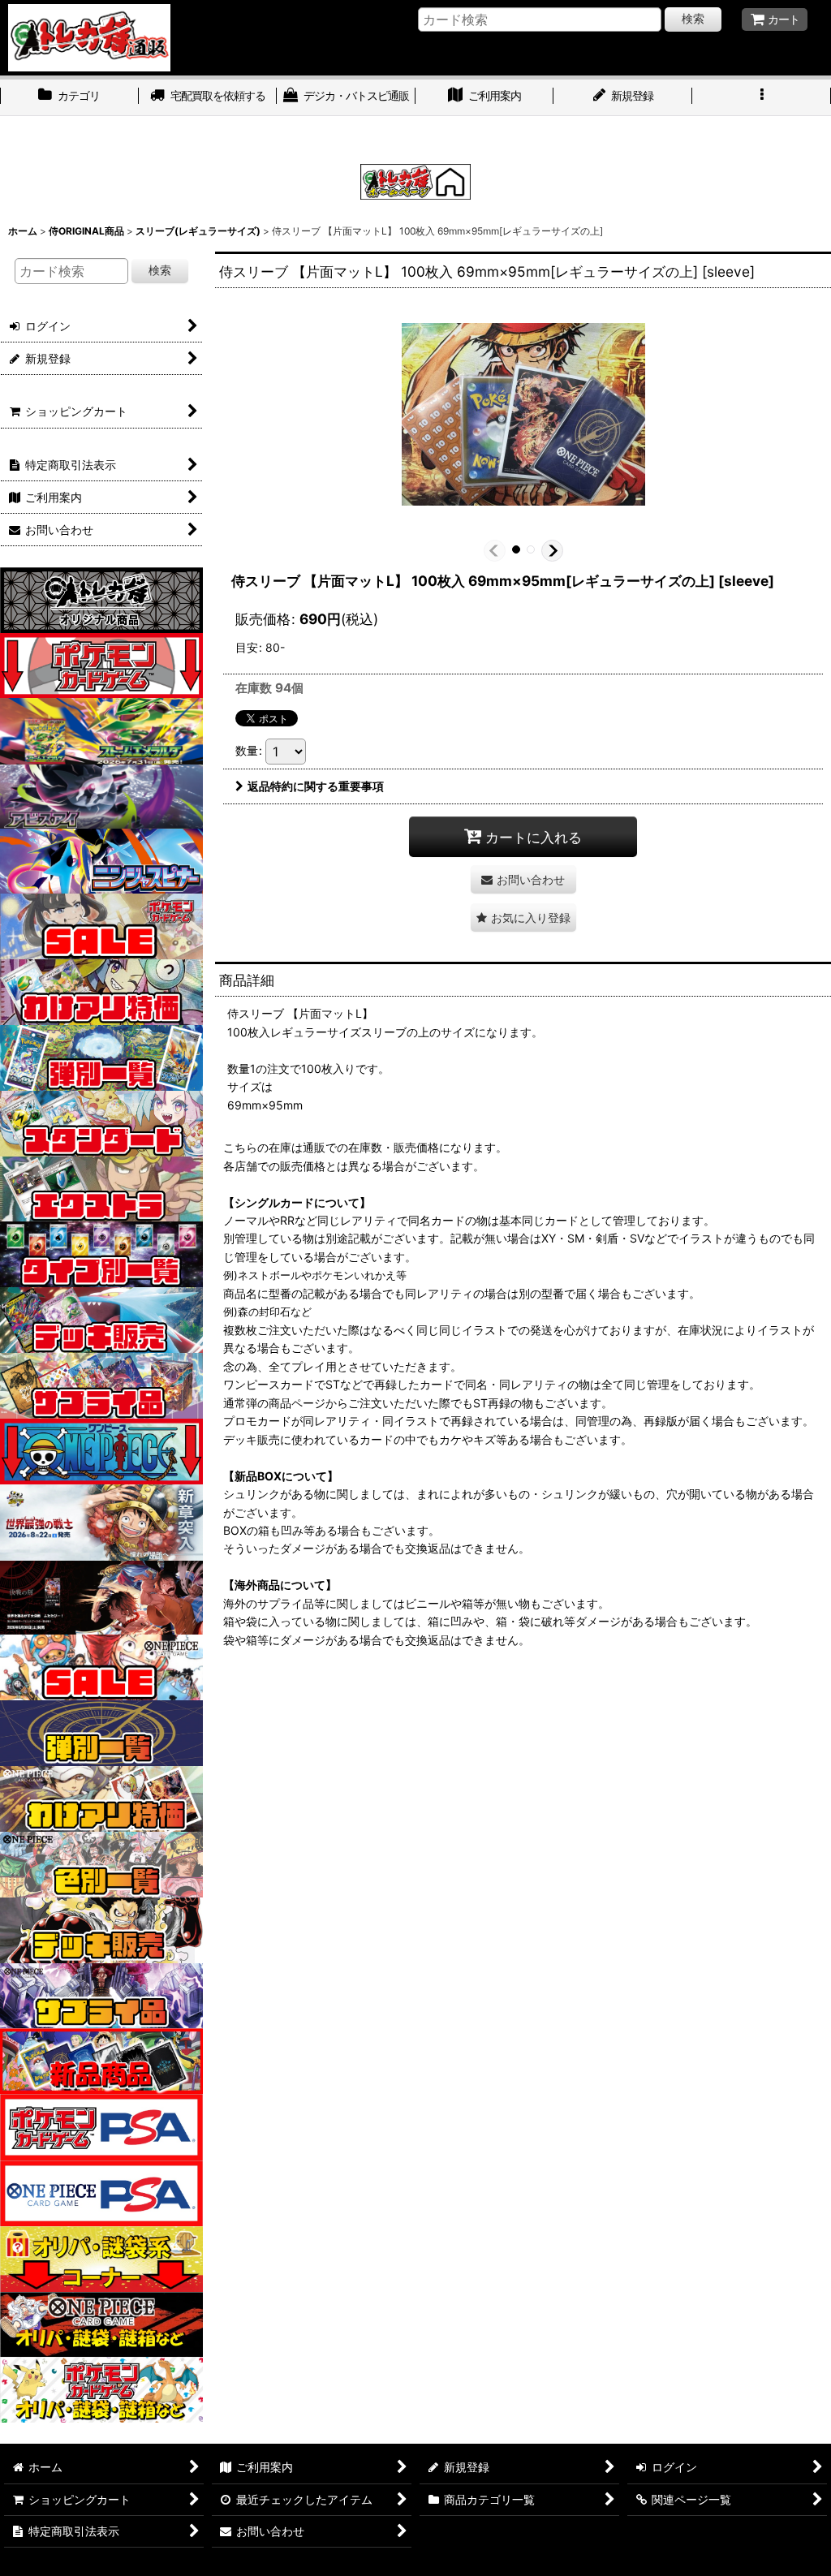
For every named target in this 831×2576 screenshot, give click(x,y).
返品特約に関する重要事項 (316, 786)
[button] (762, 97)
